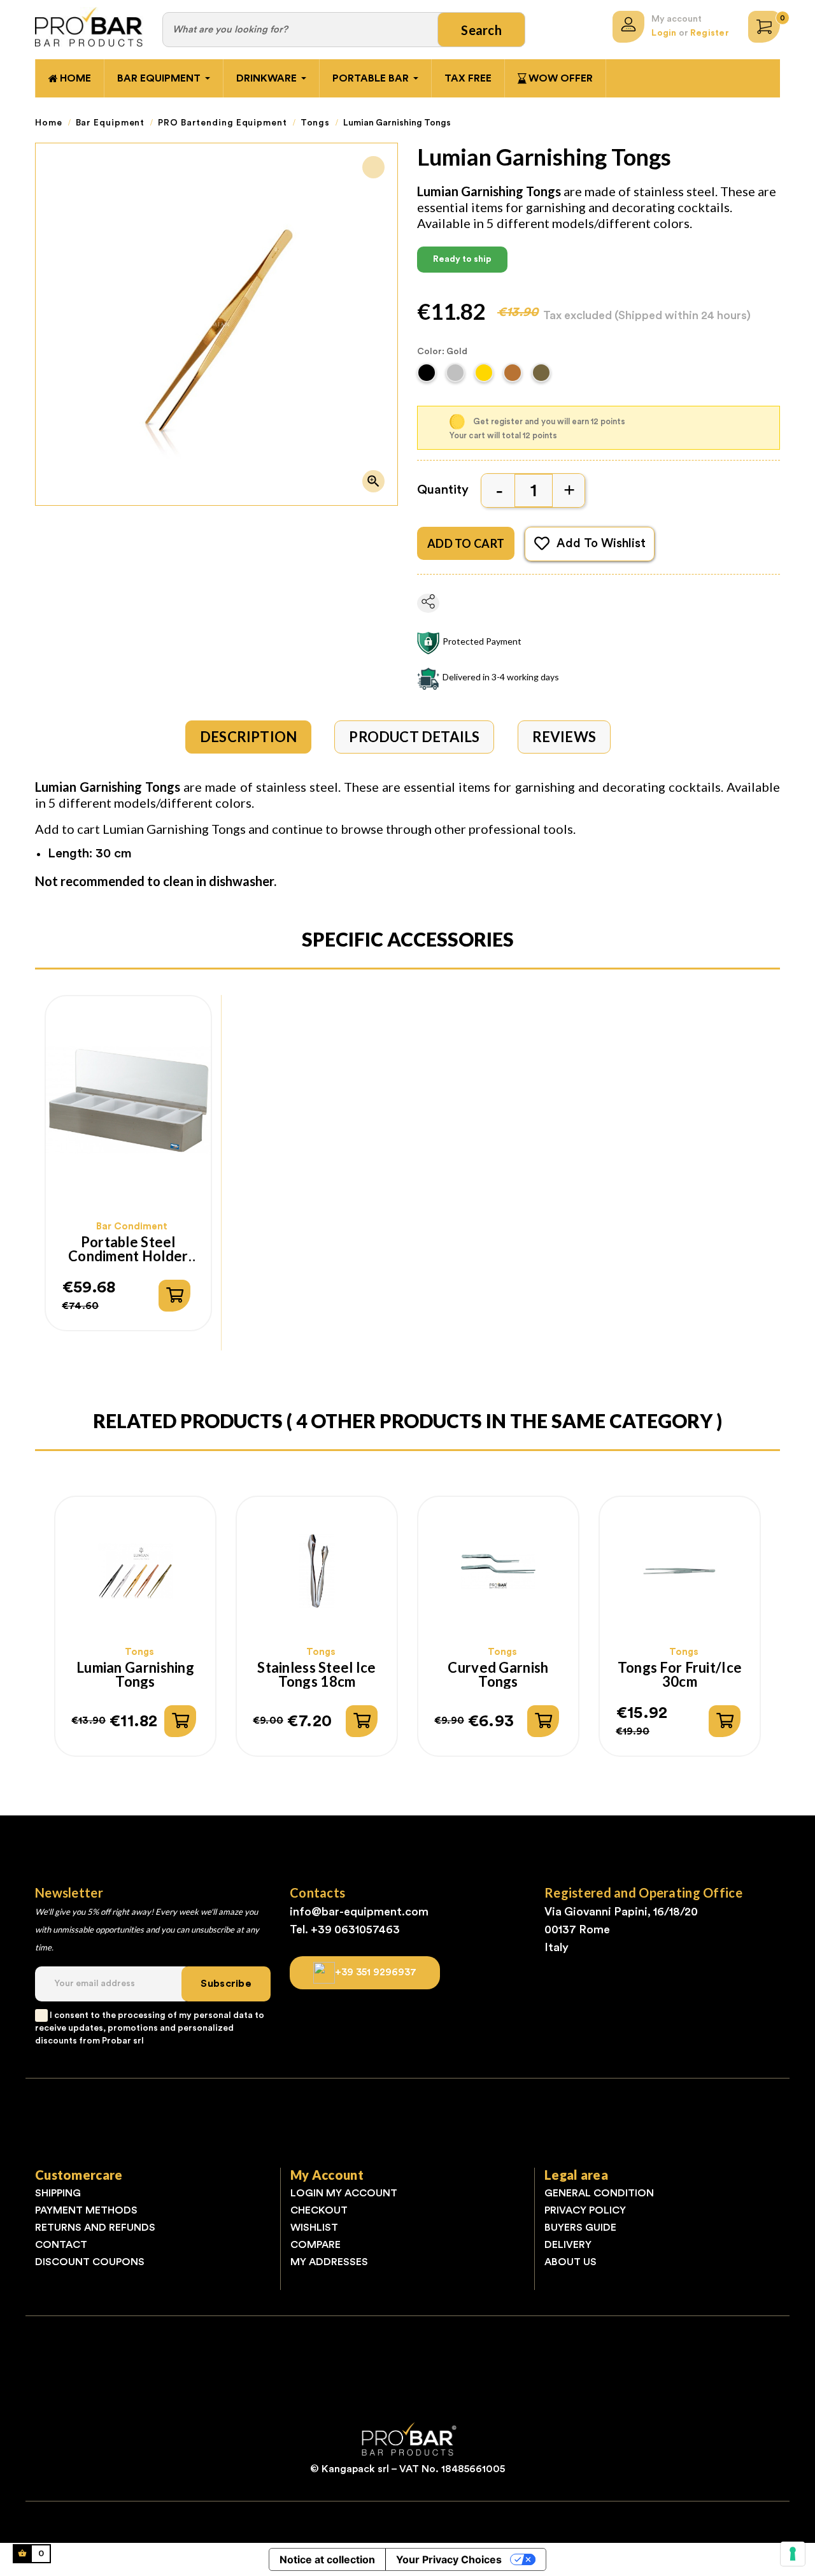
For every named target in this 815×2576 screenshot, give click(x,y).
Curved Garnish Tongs (498, 1675)
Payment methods (86, 2210)
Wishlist (314, 2228)
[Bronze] (543, 376)
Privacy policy (585, 2210)
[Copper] (514, 376)
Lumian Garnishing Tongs (135, 1675)
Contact (61, 2245)
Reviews (564, 737)
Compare (315, 2245)
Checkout (319, 2210)
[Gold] (485, 376)
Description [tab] (248, 737)
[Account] (628, 27)
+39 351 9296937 (376, 1971)
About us (570, 2262)
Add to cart (466, 543)
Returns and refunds (95, 2228)
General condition (599, 2193)
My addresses (329, 2262)
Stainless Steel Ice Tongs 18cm (316, 1675)
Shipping (58, 2193)
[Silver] (457, 376)
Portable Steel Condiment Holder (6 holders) (128, 1249)
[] (174, 1296)
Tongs (139, 1652)
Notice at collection (327, 2559)
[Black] (428, 376)
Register (710, 33)
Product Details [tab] (414, 737)
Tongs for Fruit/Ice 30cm (680, 1675)
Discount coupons (90, 2262)
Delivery (568, 2245)
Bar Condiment (132, 1227)
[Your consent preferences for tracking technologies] (793, 2554)
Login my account (344, 2193)
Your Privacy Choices (449, 2559)
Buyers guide (580, 2228)
